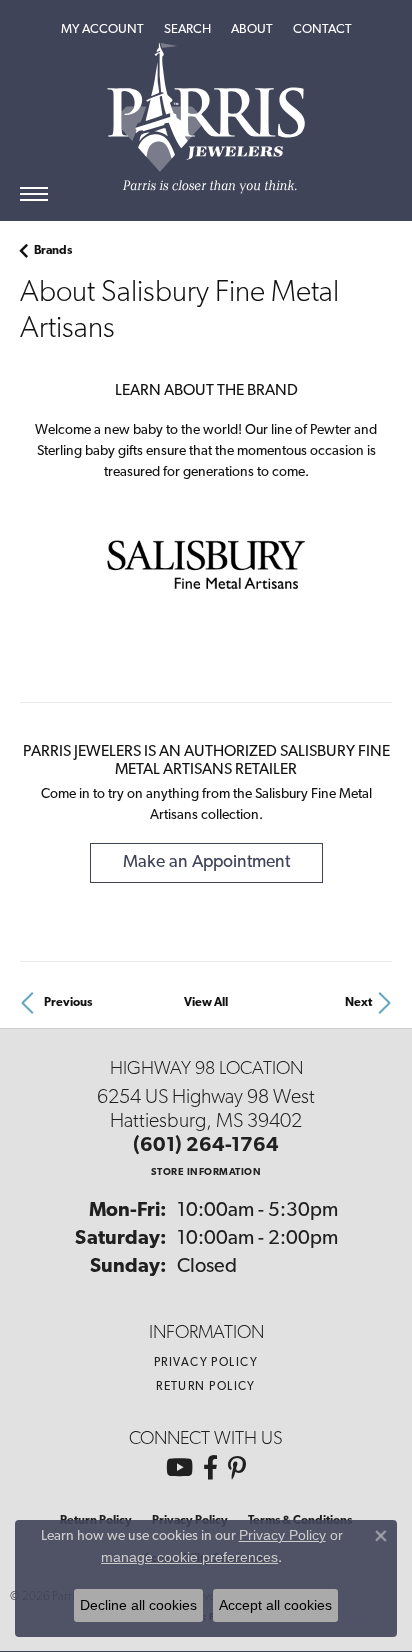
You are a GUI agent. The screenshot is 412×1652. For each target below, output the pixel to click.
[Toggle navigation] (34, 194)
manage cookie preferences (189, 1557)
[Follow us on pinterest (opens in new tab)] (237, 1468)
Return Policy (206, 1387)
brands (53, 251)
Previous (68, 1003)
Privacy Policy (206, 1363)
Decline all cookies (138, 1605)
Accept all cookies (275, 1605)
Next (358, 1003)
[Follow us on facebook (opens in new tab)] (210, 1468)
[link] (322, 30)
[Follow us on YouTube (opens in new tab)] (179, 1468)
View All (206, 1003)
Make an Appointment (206, 862)
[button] (102, 30)
